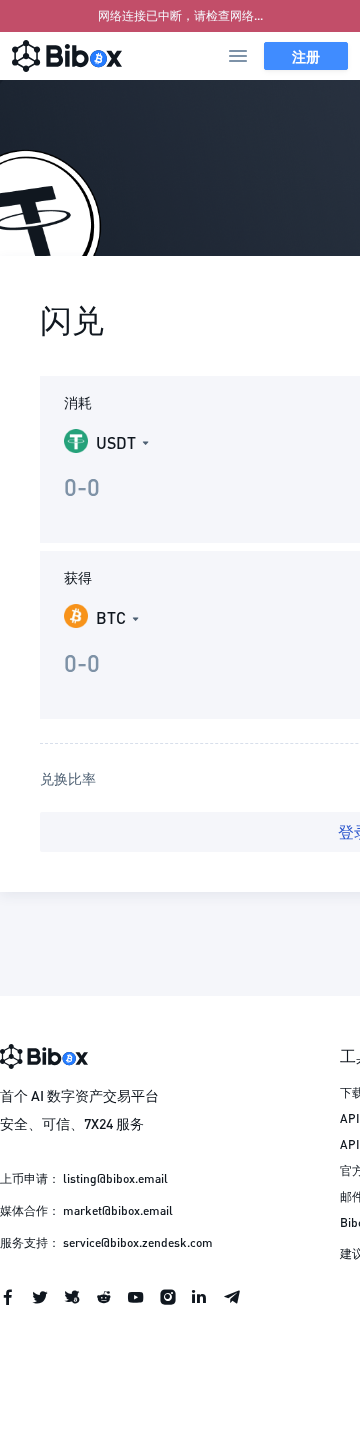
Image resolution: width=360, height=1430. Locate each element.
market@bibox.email (118, 1210)
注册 (306, 56)
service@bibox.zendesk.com (138, 1242)
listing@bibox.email (115, 1178)
